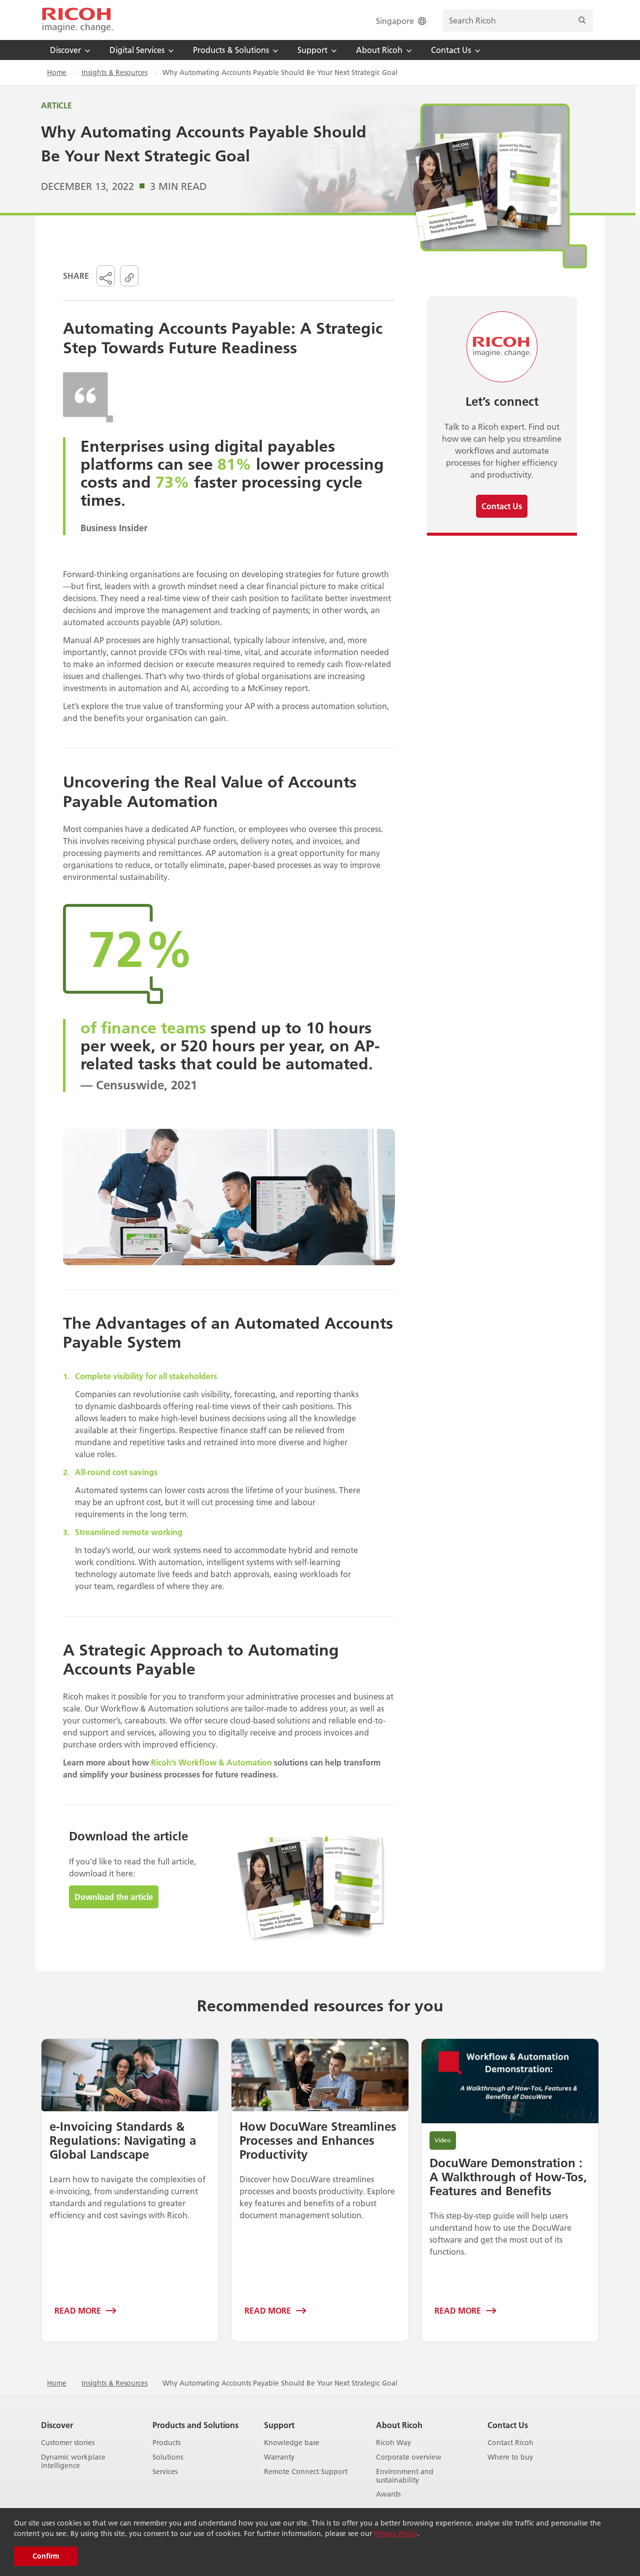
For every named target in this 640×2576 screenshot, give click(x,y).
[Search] (582, 20)
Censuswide (130, 1085)
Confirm (46, 2556)
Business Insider (114, 528)
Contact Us (508, 2425)
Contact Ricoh (510, 2443)
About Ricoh (399, 2425)
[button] (106, 276)
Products (166, 2443)
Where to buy (510, 2457)
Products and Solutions (195, 2425)
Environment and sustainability (405, 2476)
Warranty (279, 2457)
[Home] (77, 20)
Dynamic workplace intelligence (73, 2462)
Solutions (168, 2457)
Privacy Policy (396, 2534)
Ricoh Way (393, 2443)
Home (57, 72)
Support (279, 2425)
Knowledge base (292, 2443)
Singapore (395, 21)
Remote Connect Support (306, 2472)
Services (165, 2472)
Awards (388, 2494)
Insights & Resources (114, 72)
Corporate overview (409, 2457)
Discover (57, 2425)
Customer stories (68, 2443)
